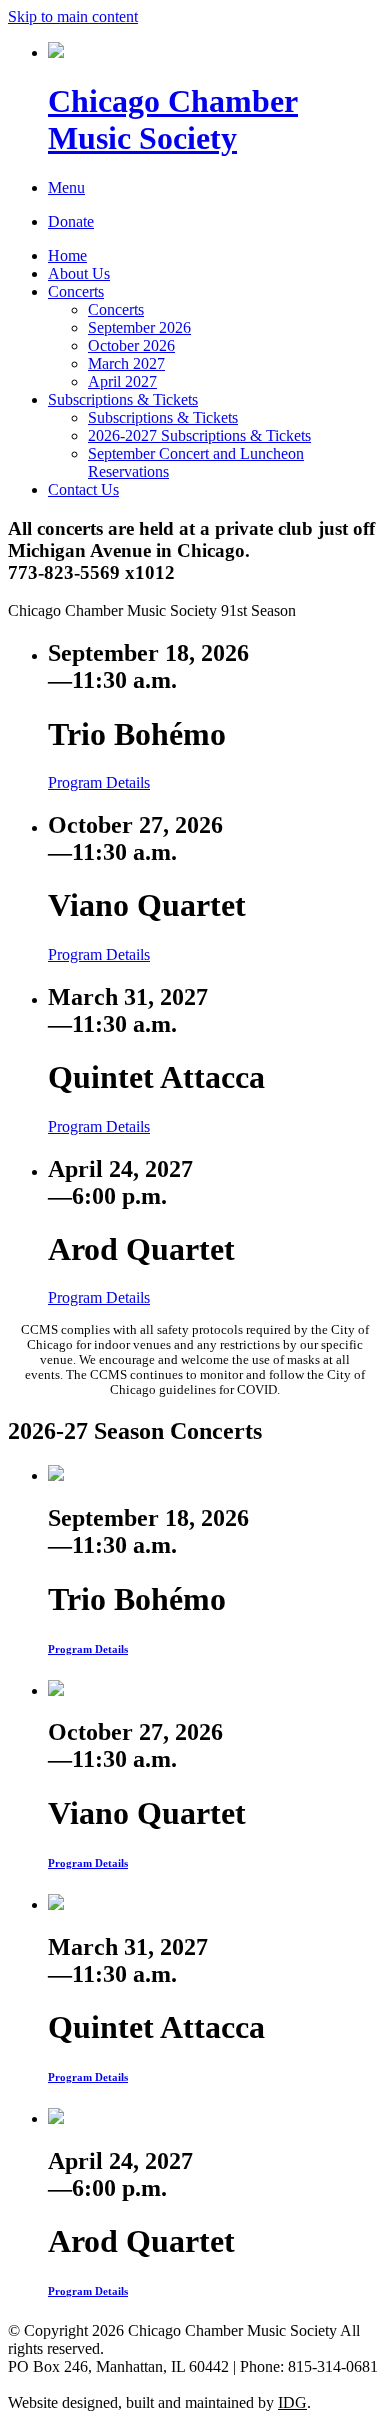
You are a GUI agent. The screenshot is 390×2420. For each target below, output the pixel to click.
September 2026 (139, 327)
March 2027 (126, 363)
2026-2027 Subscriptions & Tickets (199, 435)
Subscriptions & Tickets (123, 399)
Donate (71, 221)
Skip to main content (73, 16)
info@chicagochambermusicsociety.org (132, 2384)
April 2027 (122, 381)
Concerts (76, 291)
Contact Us (83, 489)
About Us (79, 273)
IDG (292, 2402)
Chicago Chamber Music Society (173, 119)
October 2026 (131, 345)
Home (67, 255)
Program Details (99, 782)
